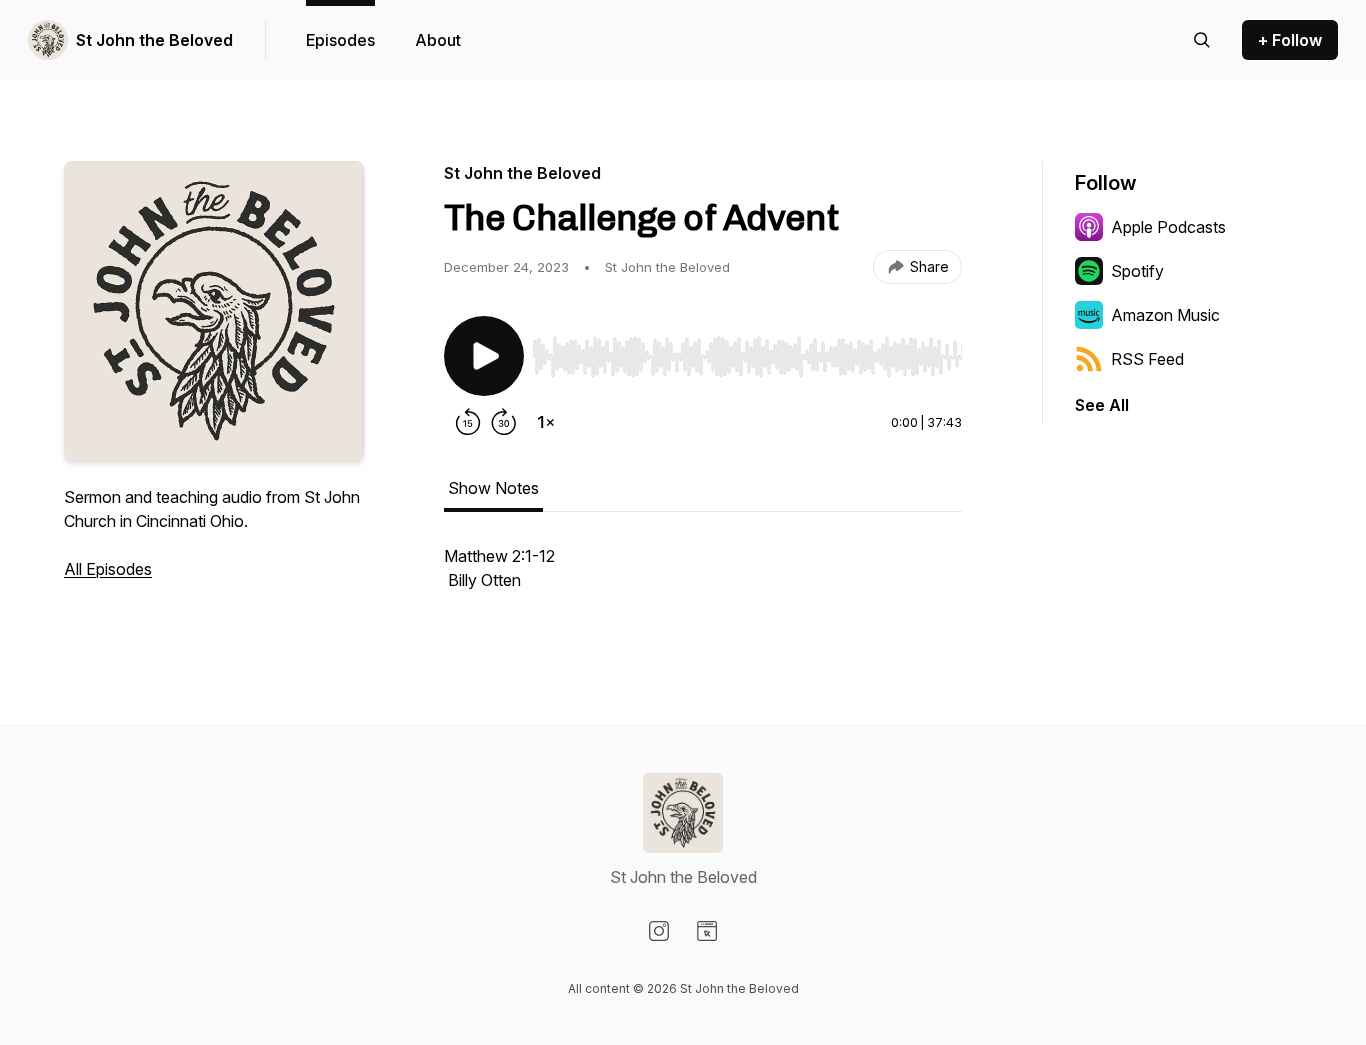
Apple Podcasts (1168, 227)
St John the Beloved (154, 40)
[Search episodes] (1202, 40)
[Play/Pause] (484, 356)
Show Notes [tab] (493, 488)
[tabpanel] (703, 578)
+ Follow (1290, 40)
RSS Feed (1147, 359)
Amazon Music (1165, 315)
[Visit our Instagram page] (659, 931)
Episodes (340, 40)
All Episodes (108, 569)
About (438, 40)
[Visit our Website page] (707, 931)
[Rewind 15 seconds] (468, 422)
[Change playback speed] (546, 422)
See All (1102, 405)
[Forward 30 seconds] (504, 422)
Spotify (1137, 271)
